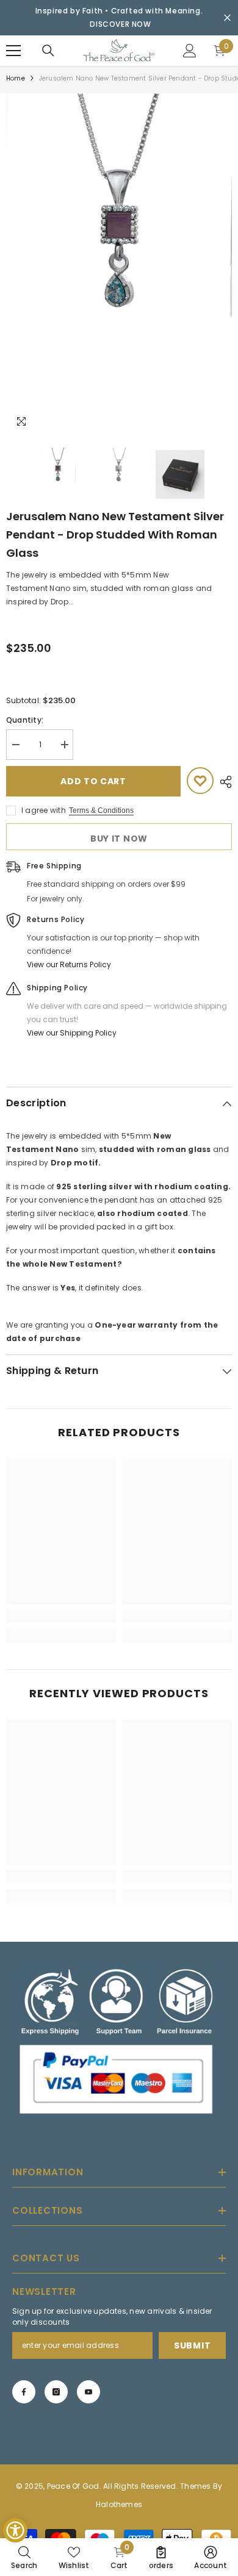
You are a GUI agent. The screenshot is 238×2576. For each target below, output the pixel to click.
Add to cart (93, 781)
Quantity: (25, 720)
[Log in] (190, 51)
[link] (61, 1616)
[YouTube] (88, 2392)
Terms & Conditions (101, 810)
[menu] (13, 51)
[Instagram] (56, 2392)
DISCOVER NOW (120, 24)
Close (227, 18)
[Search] (48, 51)
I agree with (44, 810)
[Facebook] (24, 2392)
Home (16, 78)
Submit (192, 2345)
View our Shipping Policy (72, 1033)
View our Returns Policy (69, 964)
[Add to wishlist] (200, 781)
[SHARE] (223, 782)
